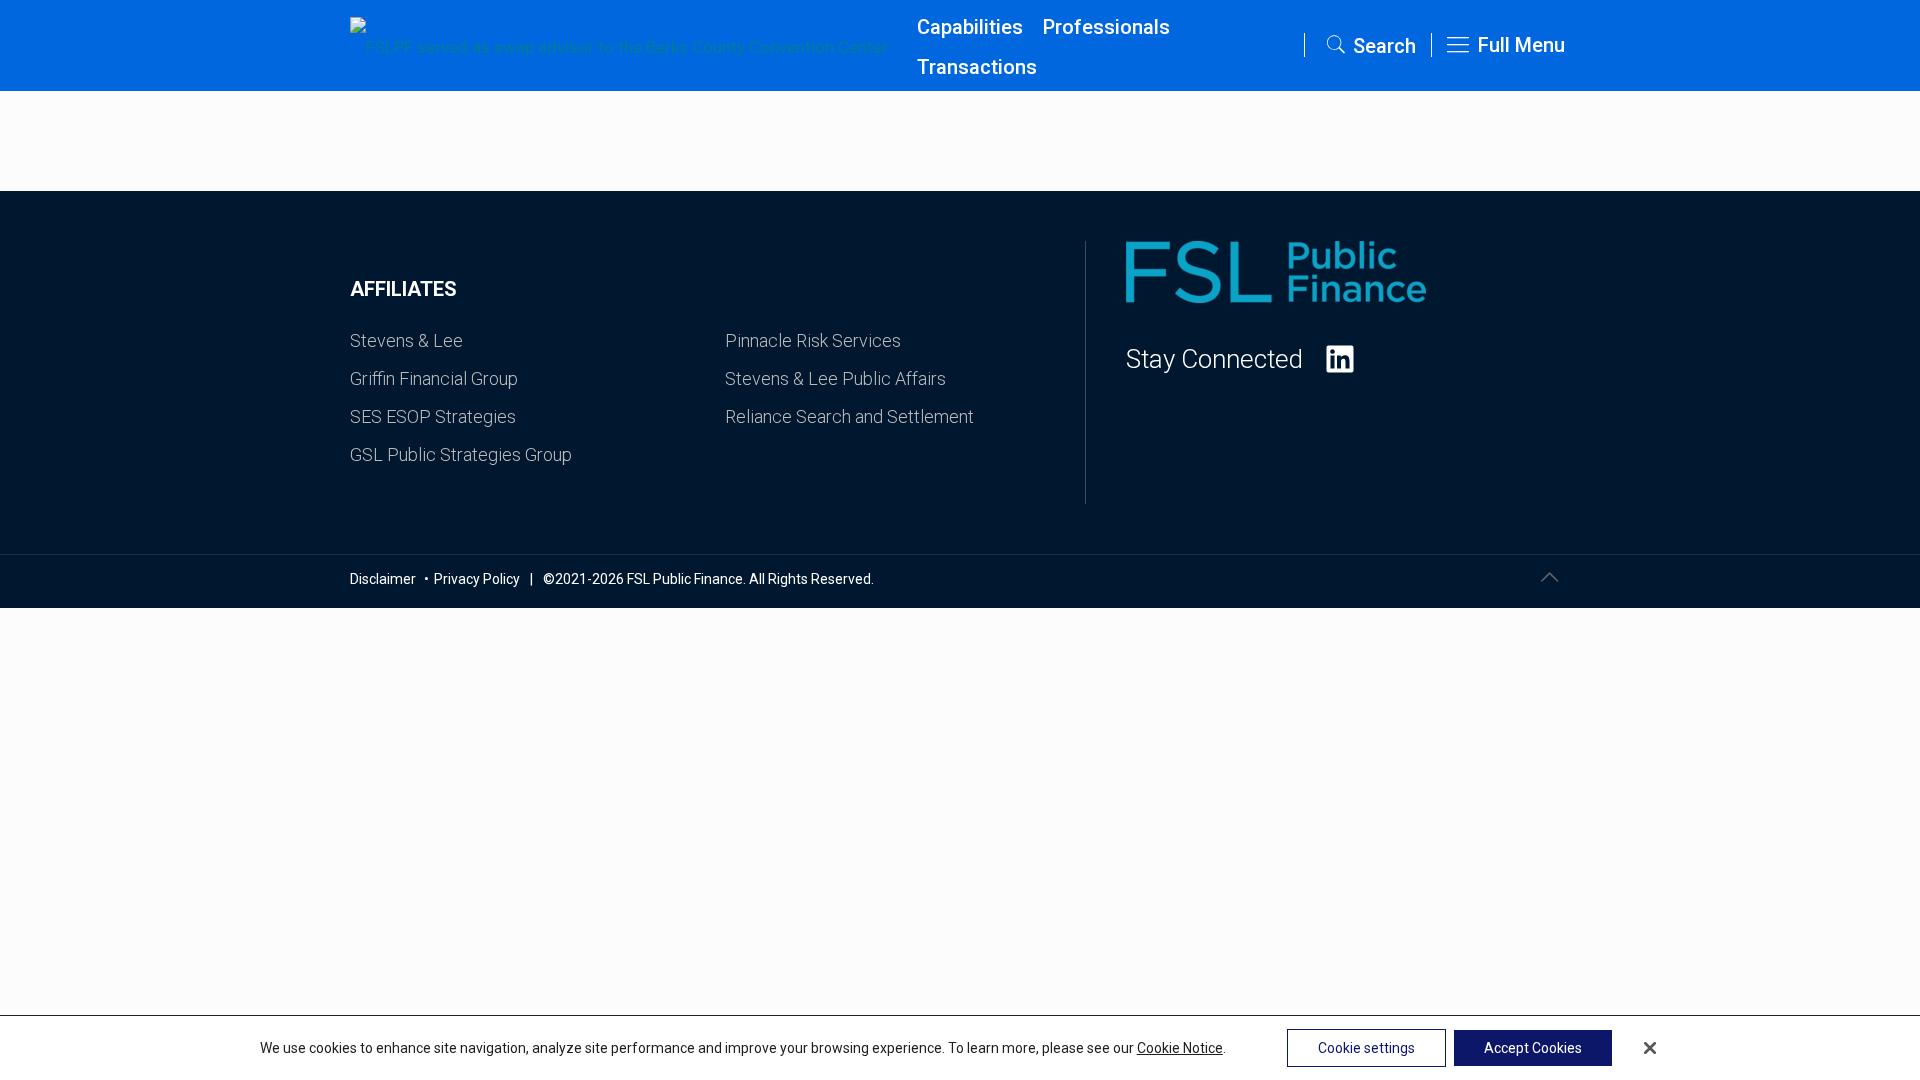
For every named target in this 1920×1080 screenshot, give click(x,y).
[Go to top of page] (1549, 577)
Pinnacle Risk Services (813, 340)
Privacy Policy (477, 579)
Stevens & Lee (406, 340)
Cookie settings (1366, 1048)
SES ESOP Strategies (433, 416)
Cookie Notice (1180, 1048)
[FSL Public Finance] (628, 45)
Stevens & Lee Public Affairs (835, 378)
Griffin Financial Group (434, 378)
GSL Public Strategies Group (461, 454)
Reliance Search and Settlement (849, 416)
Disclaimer (384, 579)
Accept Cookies (1533, 1048)
